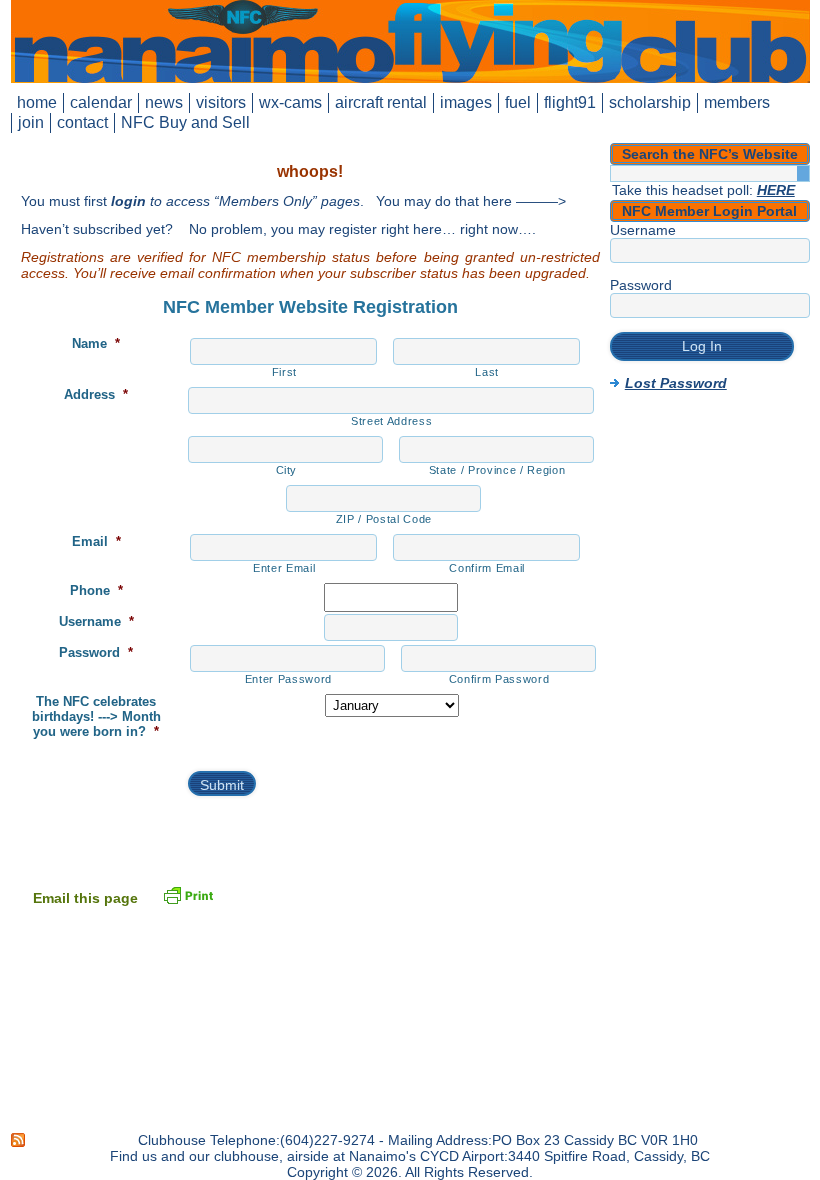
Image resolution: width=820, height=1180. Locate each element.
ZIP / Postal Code (384, 519)
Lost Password (676, 383)
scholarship (650, 102)
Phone (96, 590)
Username (96, 621)
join (31, 122)
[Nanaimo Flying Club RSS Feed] (19, 1140)
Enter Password (288, 679)
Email (96, 541)
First (284, 372)
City (287, 470)
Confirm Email (487, 568)
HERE (776, 190)
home (37, 102)
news (164, 102)
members (737, 102)
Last (487, 372)
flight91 (570, 102)
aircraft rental (381, 102)
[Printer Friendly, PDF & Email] (188, 894)
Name (96, 343)
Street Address (391, 421)
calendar (101, 102)
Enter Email (284, 568)
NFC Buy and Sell (185, 122)
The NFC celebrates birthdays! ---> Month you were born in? (96, 716)
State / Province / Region (497, 470)
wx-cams (290, 102)
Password (96, 652)
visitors (221, 102)
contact (82, 122)
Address (96, 394)
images (466, 102)
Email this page (85, 898)
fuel (518, 102)
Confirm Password (499, 679)
